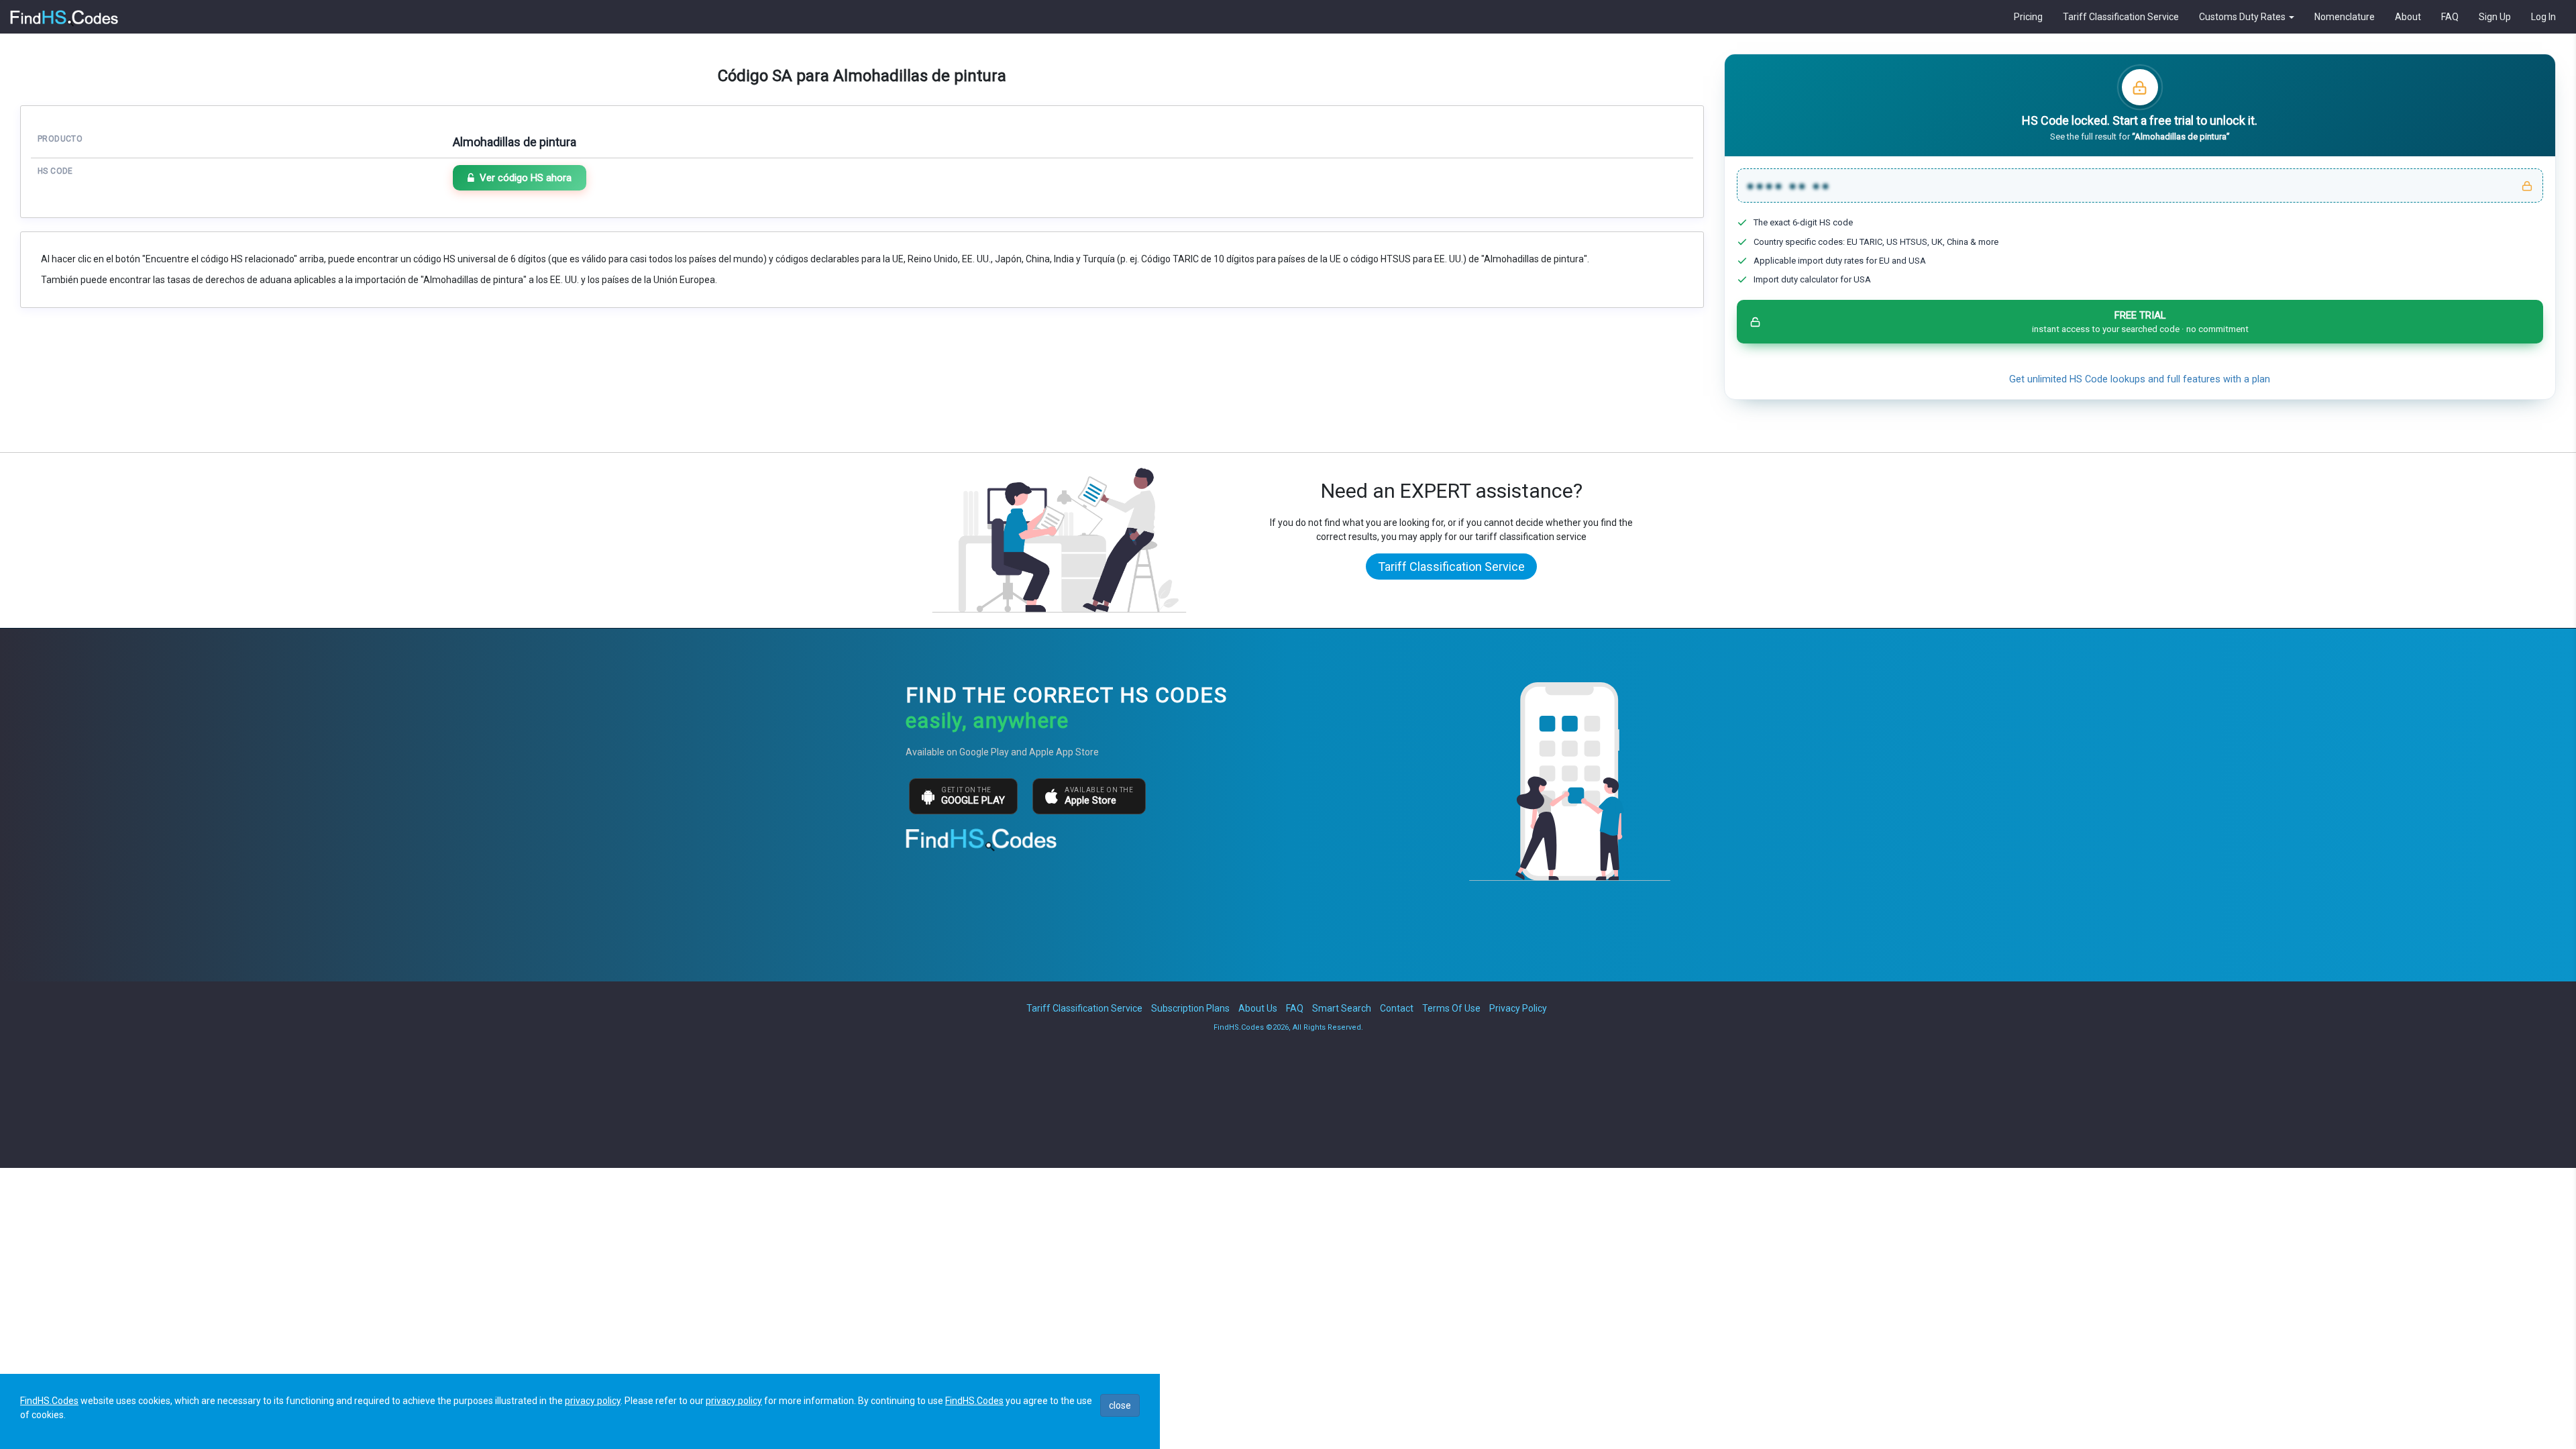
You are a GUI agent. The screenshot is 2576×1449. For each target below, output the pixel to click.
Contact (1397, 1008)
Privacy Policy (1518, 1008)
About (2408, 17)
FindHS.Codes (49, 1401)
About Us (1258, 1008)
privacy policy (593, 1401)
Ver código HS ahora (526, 178)
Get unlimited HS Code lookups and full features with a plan (2140, 379)
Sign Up (2495, 17)
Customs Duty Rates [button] (2243, 17)
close (1120, 1405)
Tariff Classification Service (2121, 17)
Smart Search (1342, 1008)
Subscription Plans (1190, 1008)
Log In (2543, 17)
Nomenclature (2345, 17)
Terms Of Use (1451, 1008)
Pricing (2028, 17)
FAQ (2450, 17)
